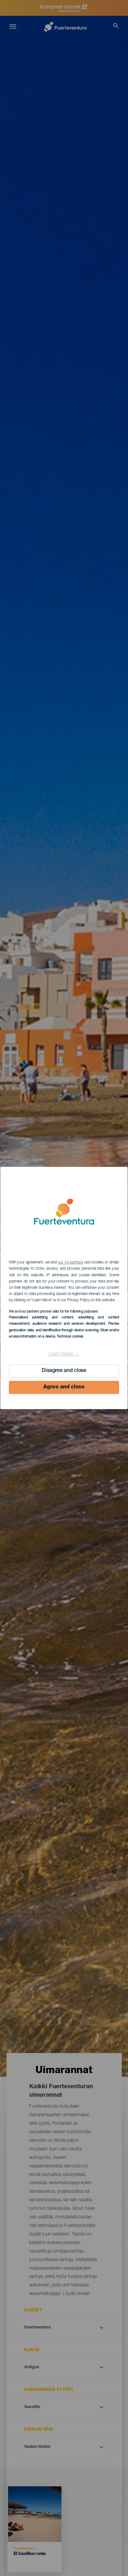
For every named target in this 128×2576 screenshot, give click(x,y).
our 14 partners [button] (70, 1263)
